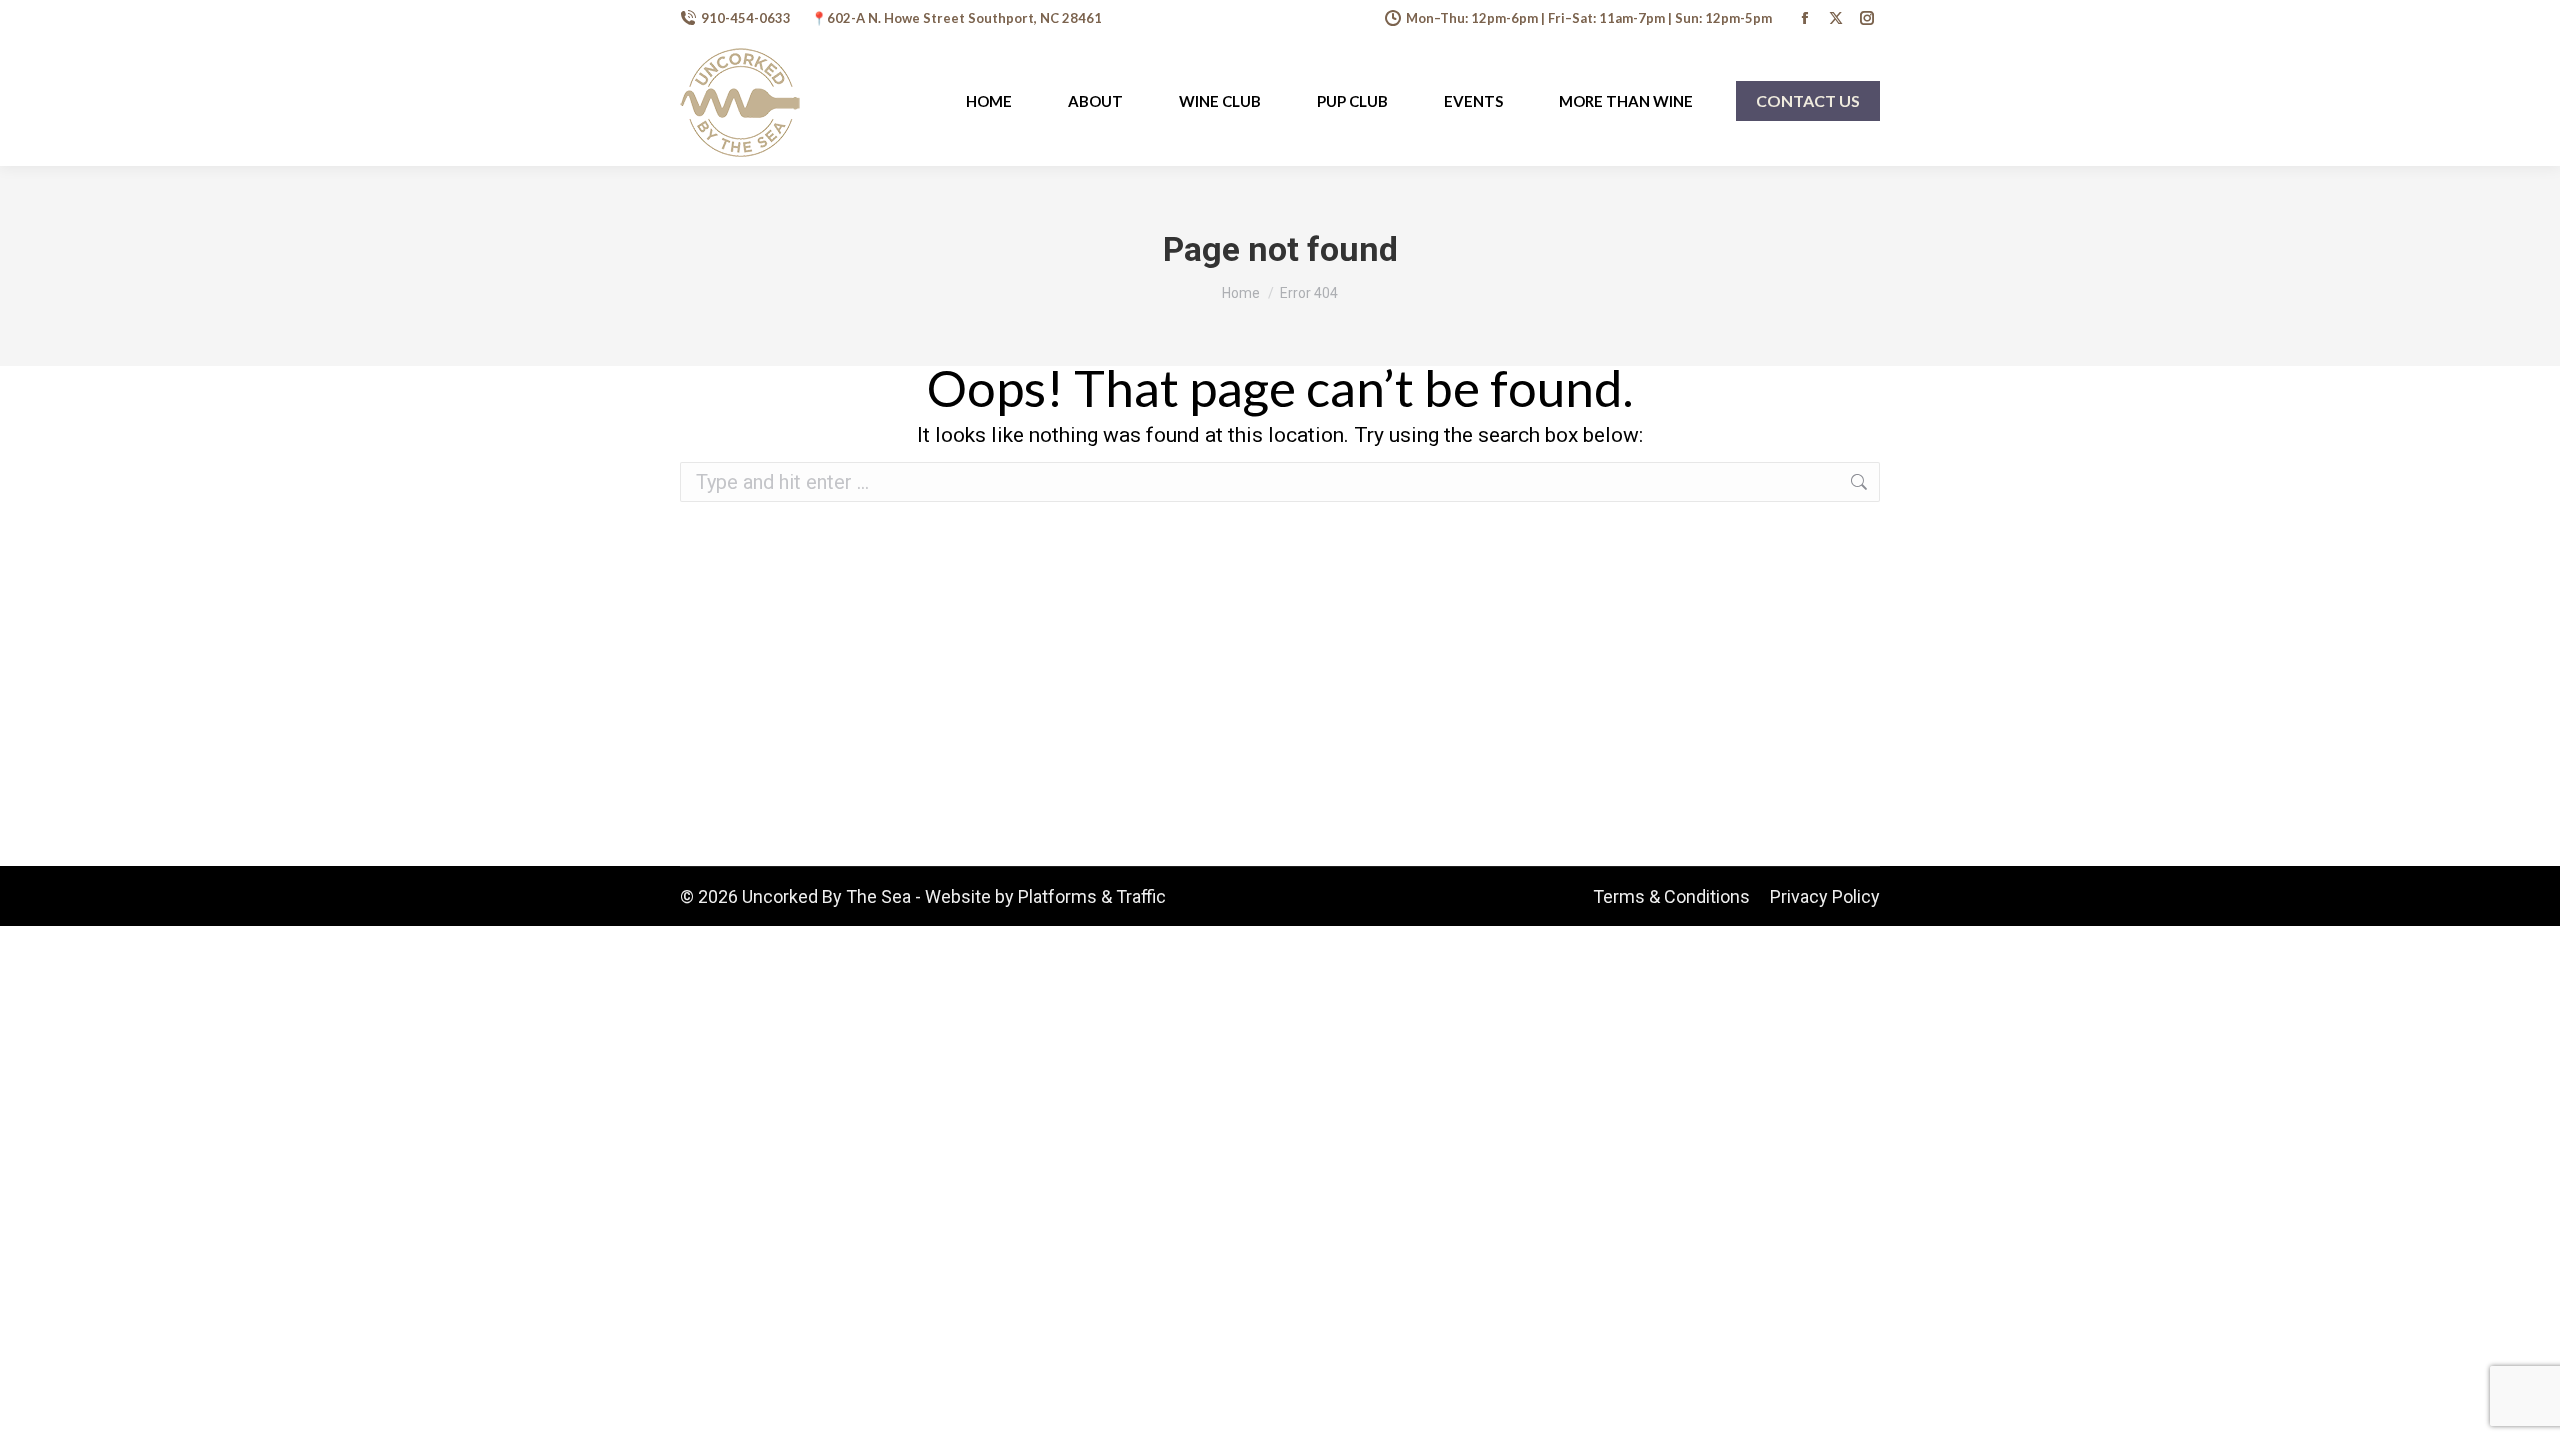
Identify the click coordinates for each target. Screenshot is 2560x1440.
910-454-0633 (746, 18)
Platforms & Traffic (1092, 896)
